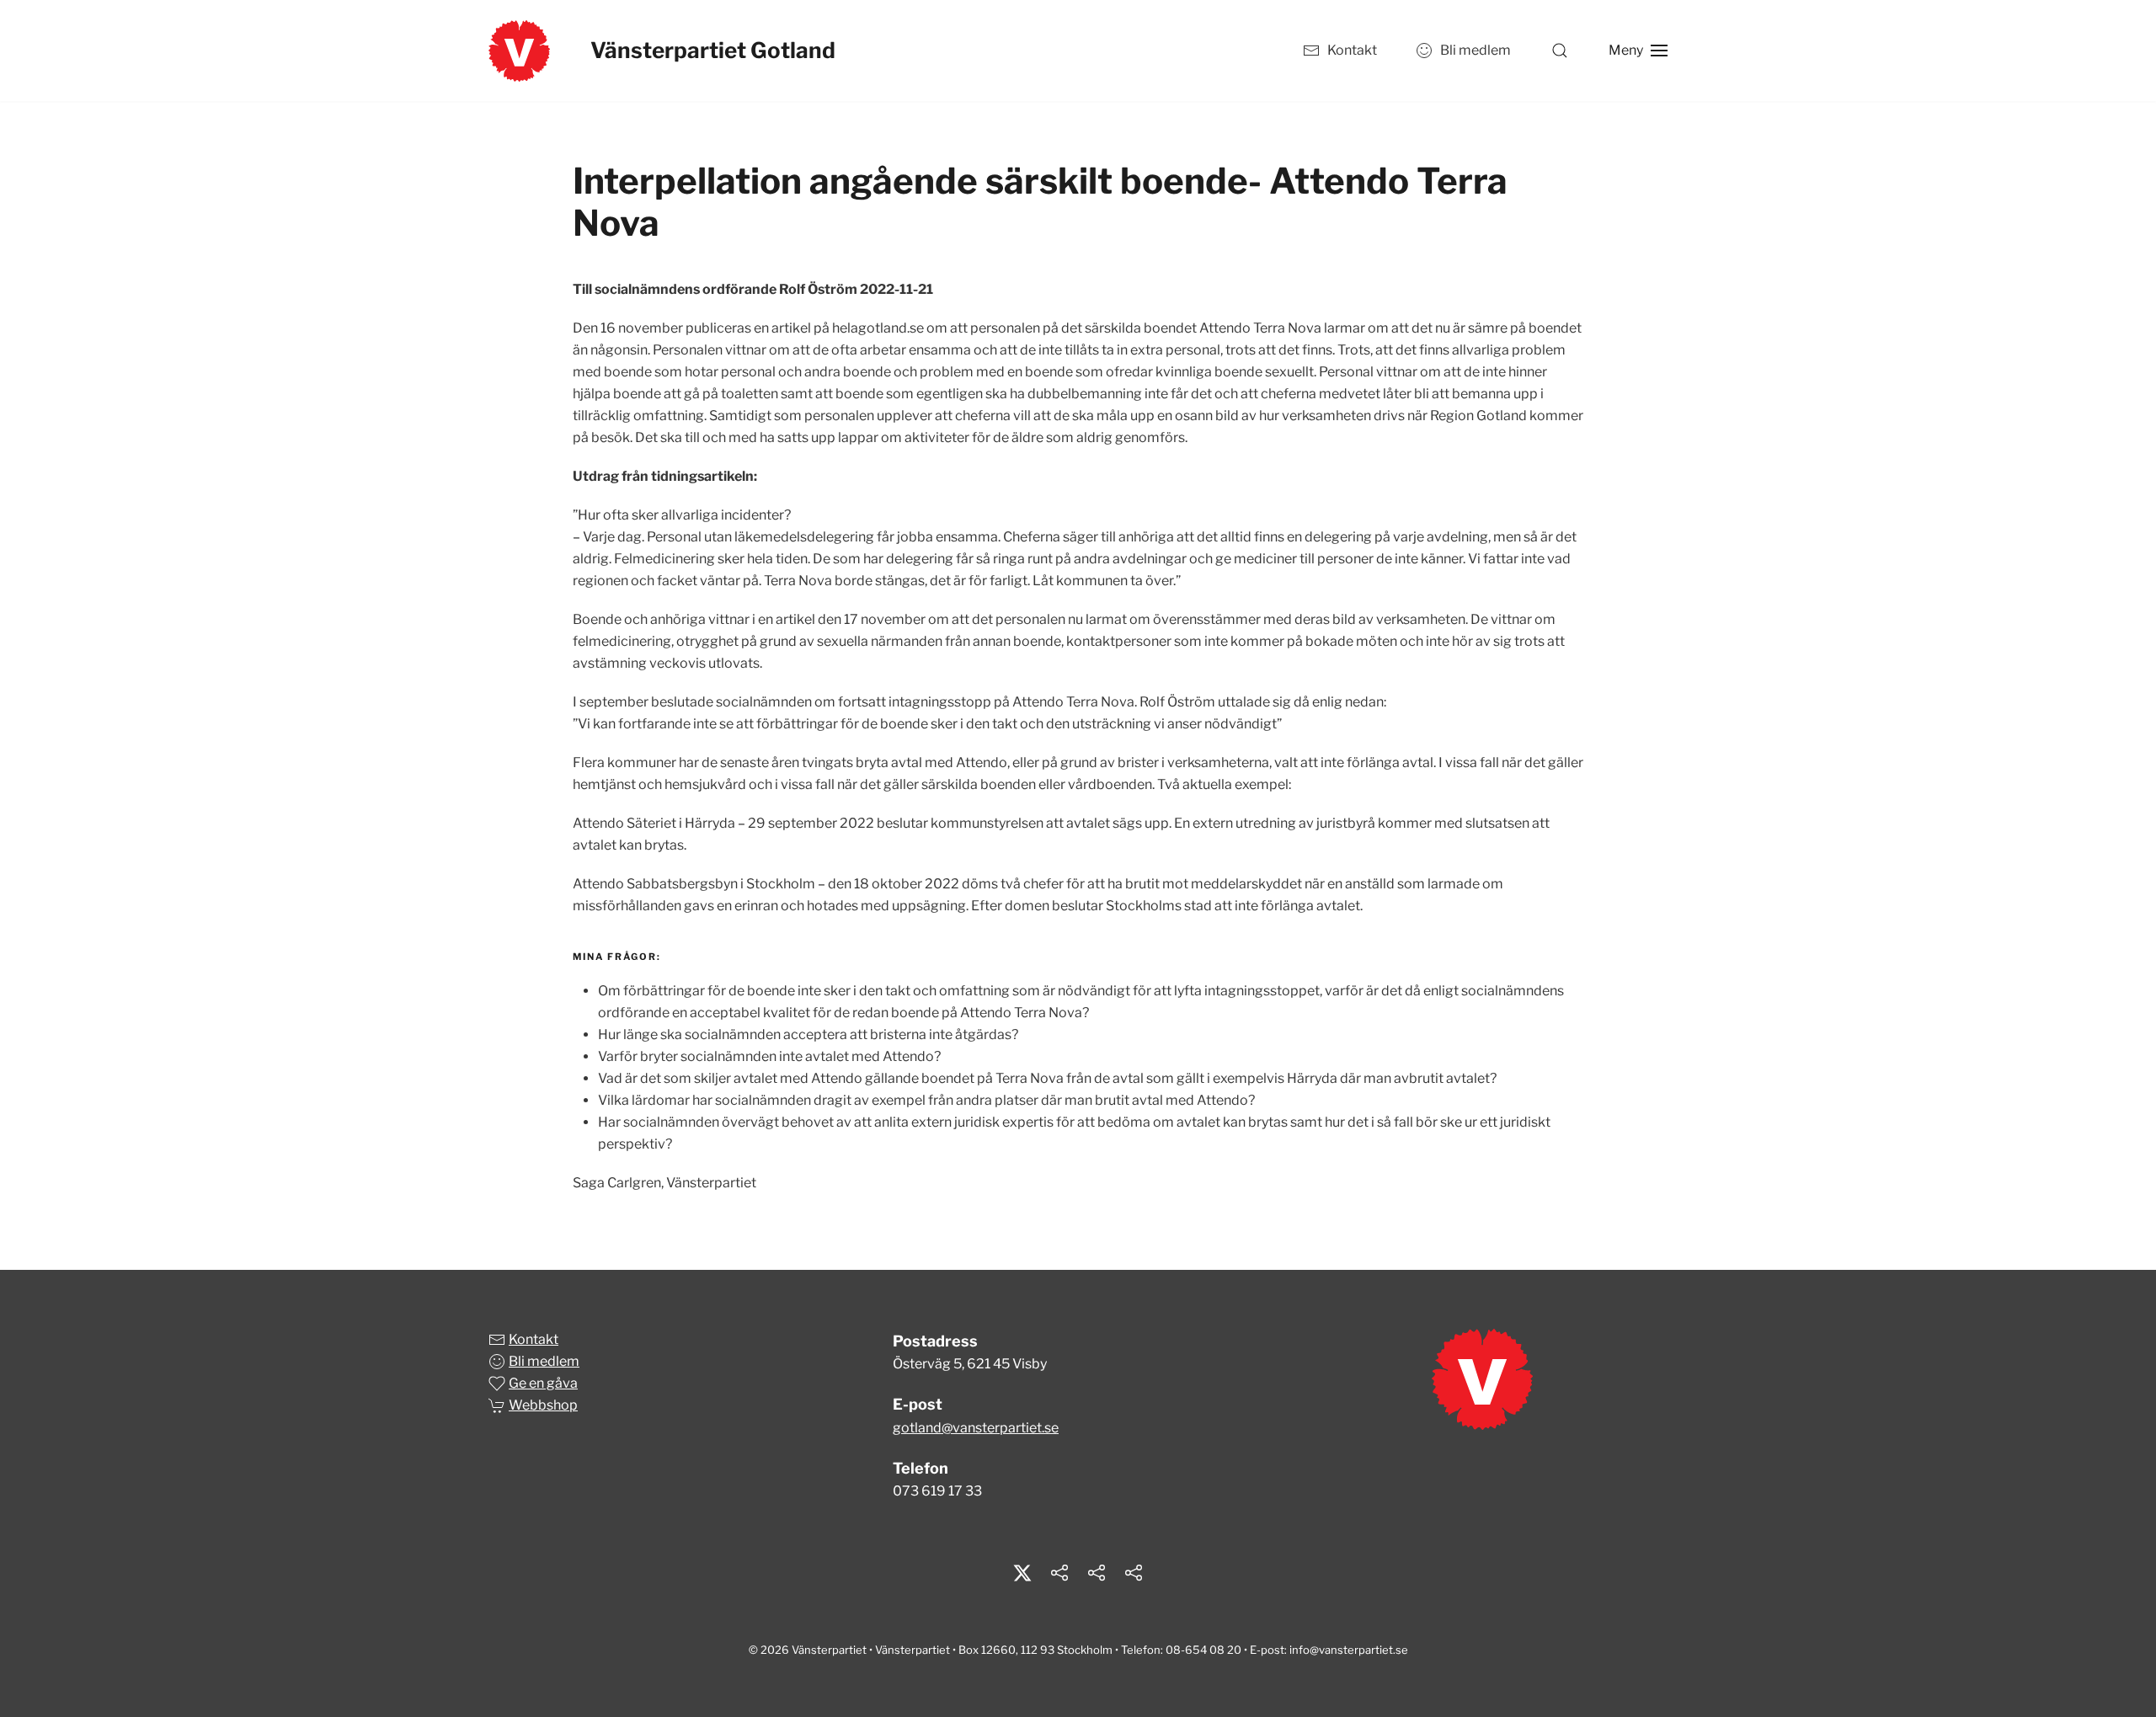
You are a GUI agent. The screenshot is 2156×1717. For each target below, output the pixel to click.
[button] (1560, 51)
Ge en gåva (543, 1383)
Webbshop (543, 1405)
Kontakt (1352, 50)
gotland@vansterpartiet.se (976, 1428)
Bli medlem (1476, 50)
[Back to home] (519, 51)
